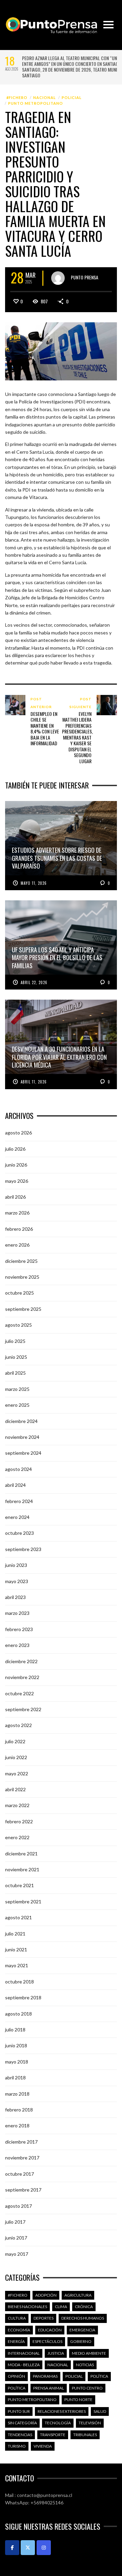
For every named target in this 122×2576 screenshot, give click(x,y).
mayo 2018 (17, 2061)
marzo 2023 (17, 1612)
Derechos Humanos (83, 2317)
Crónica (84, 2306)
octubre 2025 (19, 1292)
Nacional (45, 97)
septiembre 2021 (23, 1900)
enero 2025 (17, 1404)
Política (99, 2375)
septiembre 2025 (23, 1308)
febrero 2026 (19, 1228)
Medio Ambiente (89, 2352)
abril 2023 (15, 1596)
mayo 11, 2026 (34, 882)
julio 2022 (15, 1740)
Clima (61, 2306)
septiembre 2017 (23, 2189)
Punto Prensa (85, 277)
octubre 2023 (19, 1532)
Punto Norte (78, 2399)
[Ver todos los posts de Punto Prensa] (58, 277)
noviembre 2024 (22, 1436)
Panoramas (45, 2375)
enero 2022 (17, 1837)
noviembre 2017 (22, 2157)
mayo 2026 (17, 1180)
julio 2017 (15, 2221)
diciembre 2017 (21, 2141)
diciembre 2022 (21, 1660)
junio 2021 (16, 1949)
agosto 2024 (18, 1468)
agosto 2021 (18, 1917)
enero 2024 (17, 1516)
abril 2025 (15, 1372)
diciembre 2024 (21, 1420)
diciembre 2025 (21, 1260)
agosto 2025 (18, 1324)
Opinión (16, 2375)
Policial (72, 97)
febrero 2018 (19, 2109)
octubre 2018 (19, 1981)
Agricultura (78, 2294)
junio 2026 (16, 1164)
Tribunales (85, 2434)
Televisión (90, 2422)
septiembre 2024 (23, 1452)
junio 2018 (16, 2045)
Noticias (85, 2364)
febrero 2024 (19, 1500)
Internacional (24, 2352)
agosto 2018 (18, 2013)
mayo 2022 (17, 1772)
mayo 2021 (17, 1965)
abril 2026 (15, 1196)
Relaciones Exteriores (62, 2410)
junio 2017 (16, 2237)
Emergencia (82, 2329)
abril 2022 (15, 1789)
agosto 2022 (18, 1724)
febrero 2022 (19, 1820)
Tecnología (58, 2422)
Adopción (46, 2294)
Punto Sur (19, 2410)
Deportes (44, 2317)
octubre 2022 (19, 1692)
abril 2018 (15, 2077)
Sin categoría (22, 2422)
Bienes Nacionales (27, 2306)
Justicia (56, 2352)
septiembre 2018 (23, 1997)
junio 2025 (16, 1356)
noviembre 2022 (22, 1677)
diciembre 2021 (21, 1853)
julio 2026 (15, 1148)
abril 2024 (15, 1484)
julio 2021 (15, 1933)
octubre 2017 (19, 2173)
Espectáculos (47, 2341)
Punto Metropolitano (36, 103)
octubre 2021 (19, 1885)
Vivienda (43, 2445)
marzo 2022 (17, 1805)
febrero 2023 (19, 1628)
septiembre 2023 (23, 1548)
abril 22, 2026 (34, 982)
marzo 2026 (17, 1212)
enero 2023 (17, 1644)
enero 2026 (17, 1244)
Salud (100, 2410)
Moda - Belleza (24, 2364)
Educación (50, 2329)
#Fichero (17, 97)
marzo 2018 (17, 2093)
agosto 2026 (18, 1132)
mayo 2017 (17, 2253)
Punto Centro (87, 2387)
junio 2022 (16, 1757)
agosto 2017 (18, 2205)
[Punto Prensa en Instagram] (44, 2547)
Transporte (53, 2434)
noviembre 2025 (22, 1276)
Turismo (17, 2445)
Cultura (17, 2317)
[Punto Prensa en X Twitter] (28, 2547)
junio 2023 (16, 1564)
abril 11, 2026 (34, 1081)
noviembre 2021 (22, 1869)
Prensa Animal (49, 2387)
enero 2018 (17, 2125)
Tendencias (20, 2434)
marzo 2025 (17, 1388)
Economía (19, 2329)
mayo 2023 (17, 1580)
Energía (16, 2341)
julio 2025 (15, 1340)
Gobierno (81, 2341)
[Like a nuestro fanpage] (12, 2547)
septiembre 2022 (23, 1709)
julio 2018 (15, 2029)
